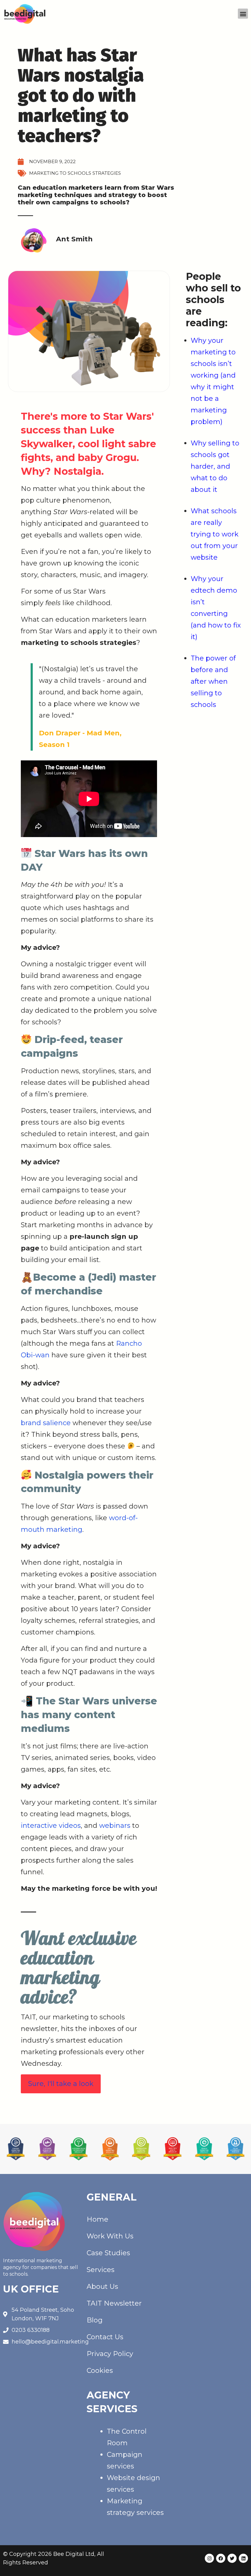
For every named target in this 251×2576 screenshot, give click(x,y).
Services (101, 2270)
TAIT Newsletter (114, 2303)
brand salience (46, 1423)
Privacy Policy (110, 2354)
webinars (115, 1826)
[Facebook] (221, 2558)
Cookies (100, 2371)
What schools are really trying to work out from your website (215, 534)
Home (97, 2219)
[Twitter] (232, 2558)
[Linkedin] (243, 2558)
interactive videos (51, 1826)
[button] (243, 14)
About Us (102, 2287)
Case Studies (108, 2253)
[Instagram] (209, 2558)
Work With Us (110, 2236)
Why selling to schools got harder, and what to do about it (215, 466)
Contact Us (105, 2337)
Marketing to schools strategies (75, 173)
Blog (95, 2320)
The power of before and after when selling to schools (213, 681)
